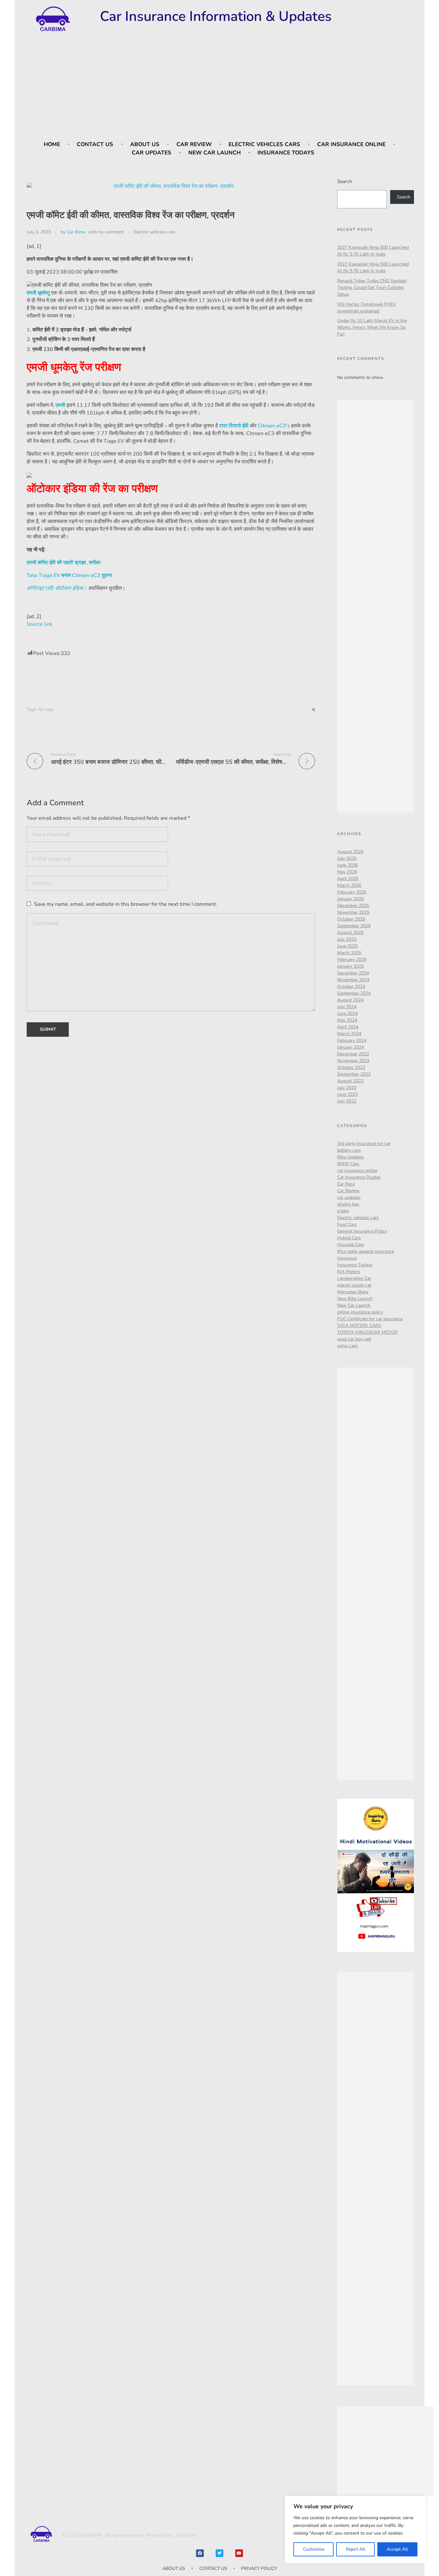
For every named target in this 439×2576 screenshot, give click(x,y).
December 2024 (353, 973)
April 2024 (348, 1027)
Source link (40, 624)
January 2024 (350, 1047)
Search (345, 181)
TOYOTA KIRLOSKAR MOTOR (367, 1332)
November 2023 (353, 1061)
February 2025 (352, 960)
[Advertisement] (219, 90)
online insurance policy (360, 1312)
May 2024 (347, 1020)
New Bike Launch (355, 1299)
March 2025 (349, 953)
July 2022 (347, 1101)
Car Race (346, 1184)
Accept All (397, 2549)
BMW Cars (348, 1164)
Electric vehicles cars (155, 232)
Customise (314, 2549)
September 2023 (354, 1074)
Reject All (355, 2549)
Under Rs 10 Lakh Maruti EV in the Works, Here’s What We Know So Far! (372, 327)
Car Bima (76, 232)
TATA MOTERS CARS (359, 1326)
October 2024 (351, 987)
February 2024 (352, 1040)
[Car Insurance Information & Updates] (52, 19)
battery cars (349, 1150)
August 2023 (350, 1081)
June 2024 (347, 1013)
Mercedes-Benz (353, 1292)
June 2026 (347, 865)
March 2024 (349, 1034)
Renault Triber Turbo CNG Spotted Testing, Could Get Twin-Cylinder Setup (372, 288)
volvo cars (347, 1346)
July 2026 (347, 858)
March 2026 (349, 885)
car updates (349, 1197)
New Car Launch (354, 1305)
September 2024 (354, 993)
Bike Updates (350, 1157)
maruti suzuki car (354, 1285)
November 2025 (353, 912)
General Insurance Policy (362, 1231)
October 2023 (351, 1067)
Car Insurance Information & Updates (216, 16)
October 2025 (351, 919)
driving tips (348, 1204)
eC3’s (283, 426)
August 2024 (350, 1000)
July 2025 (347, 939)
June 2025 (347, 946)
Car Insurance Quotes (359, 1177)
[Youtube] (239, 2553)
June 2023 (347, 1094)
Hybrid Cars (349, 1238)
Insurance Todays (355, 1265)
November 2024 (353, 980)
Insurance (347, 1258)
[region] (355, 2529)
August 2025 (350, 933)
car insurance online (357, 1170)
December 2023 (353, 1054)
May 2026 (347, 872)
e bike (343, 1211)
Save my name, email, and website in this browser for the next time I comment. (126, 904)
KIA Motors (349, 1272)
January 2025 (350, 966)
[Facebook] (200, 2553)
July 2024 (347, 1007)
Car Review (348, 1191)
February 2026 (352, 892)
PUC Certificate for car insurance (370, 1319)
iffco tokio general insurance (366, 1251)
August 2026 (350, 852)
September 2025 (354, 926)
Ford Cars (347, 1224)
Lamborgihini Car (354, 1278)
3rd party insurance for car (364, 1144)
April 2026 (348, 879)
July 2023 (347, 1088)
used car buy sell (354, 1339)
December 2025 (353, 906)
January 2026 (350, 899)
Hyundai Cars (351, 1245)
